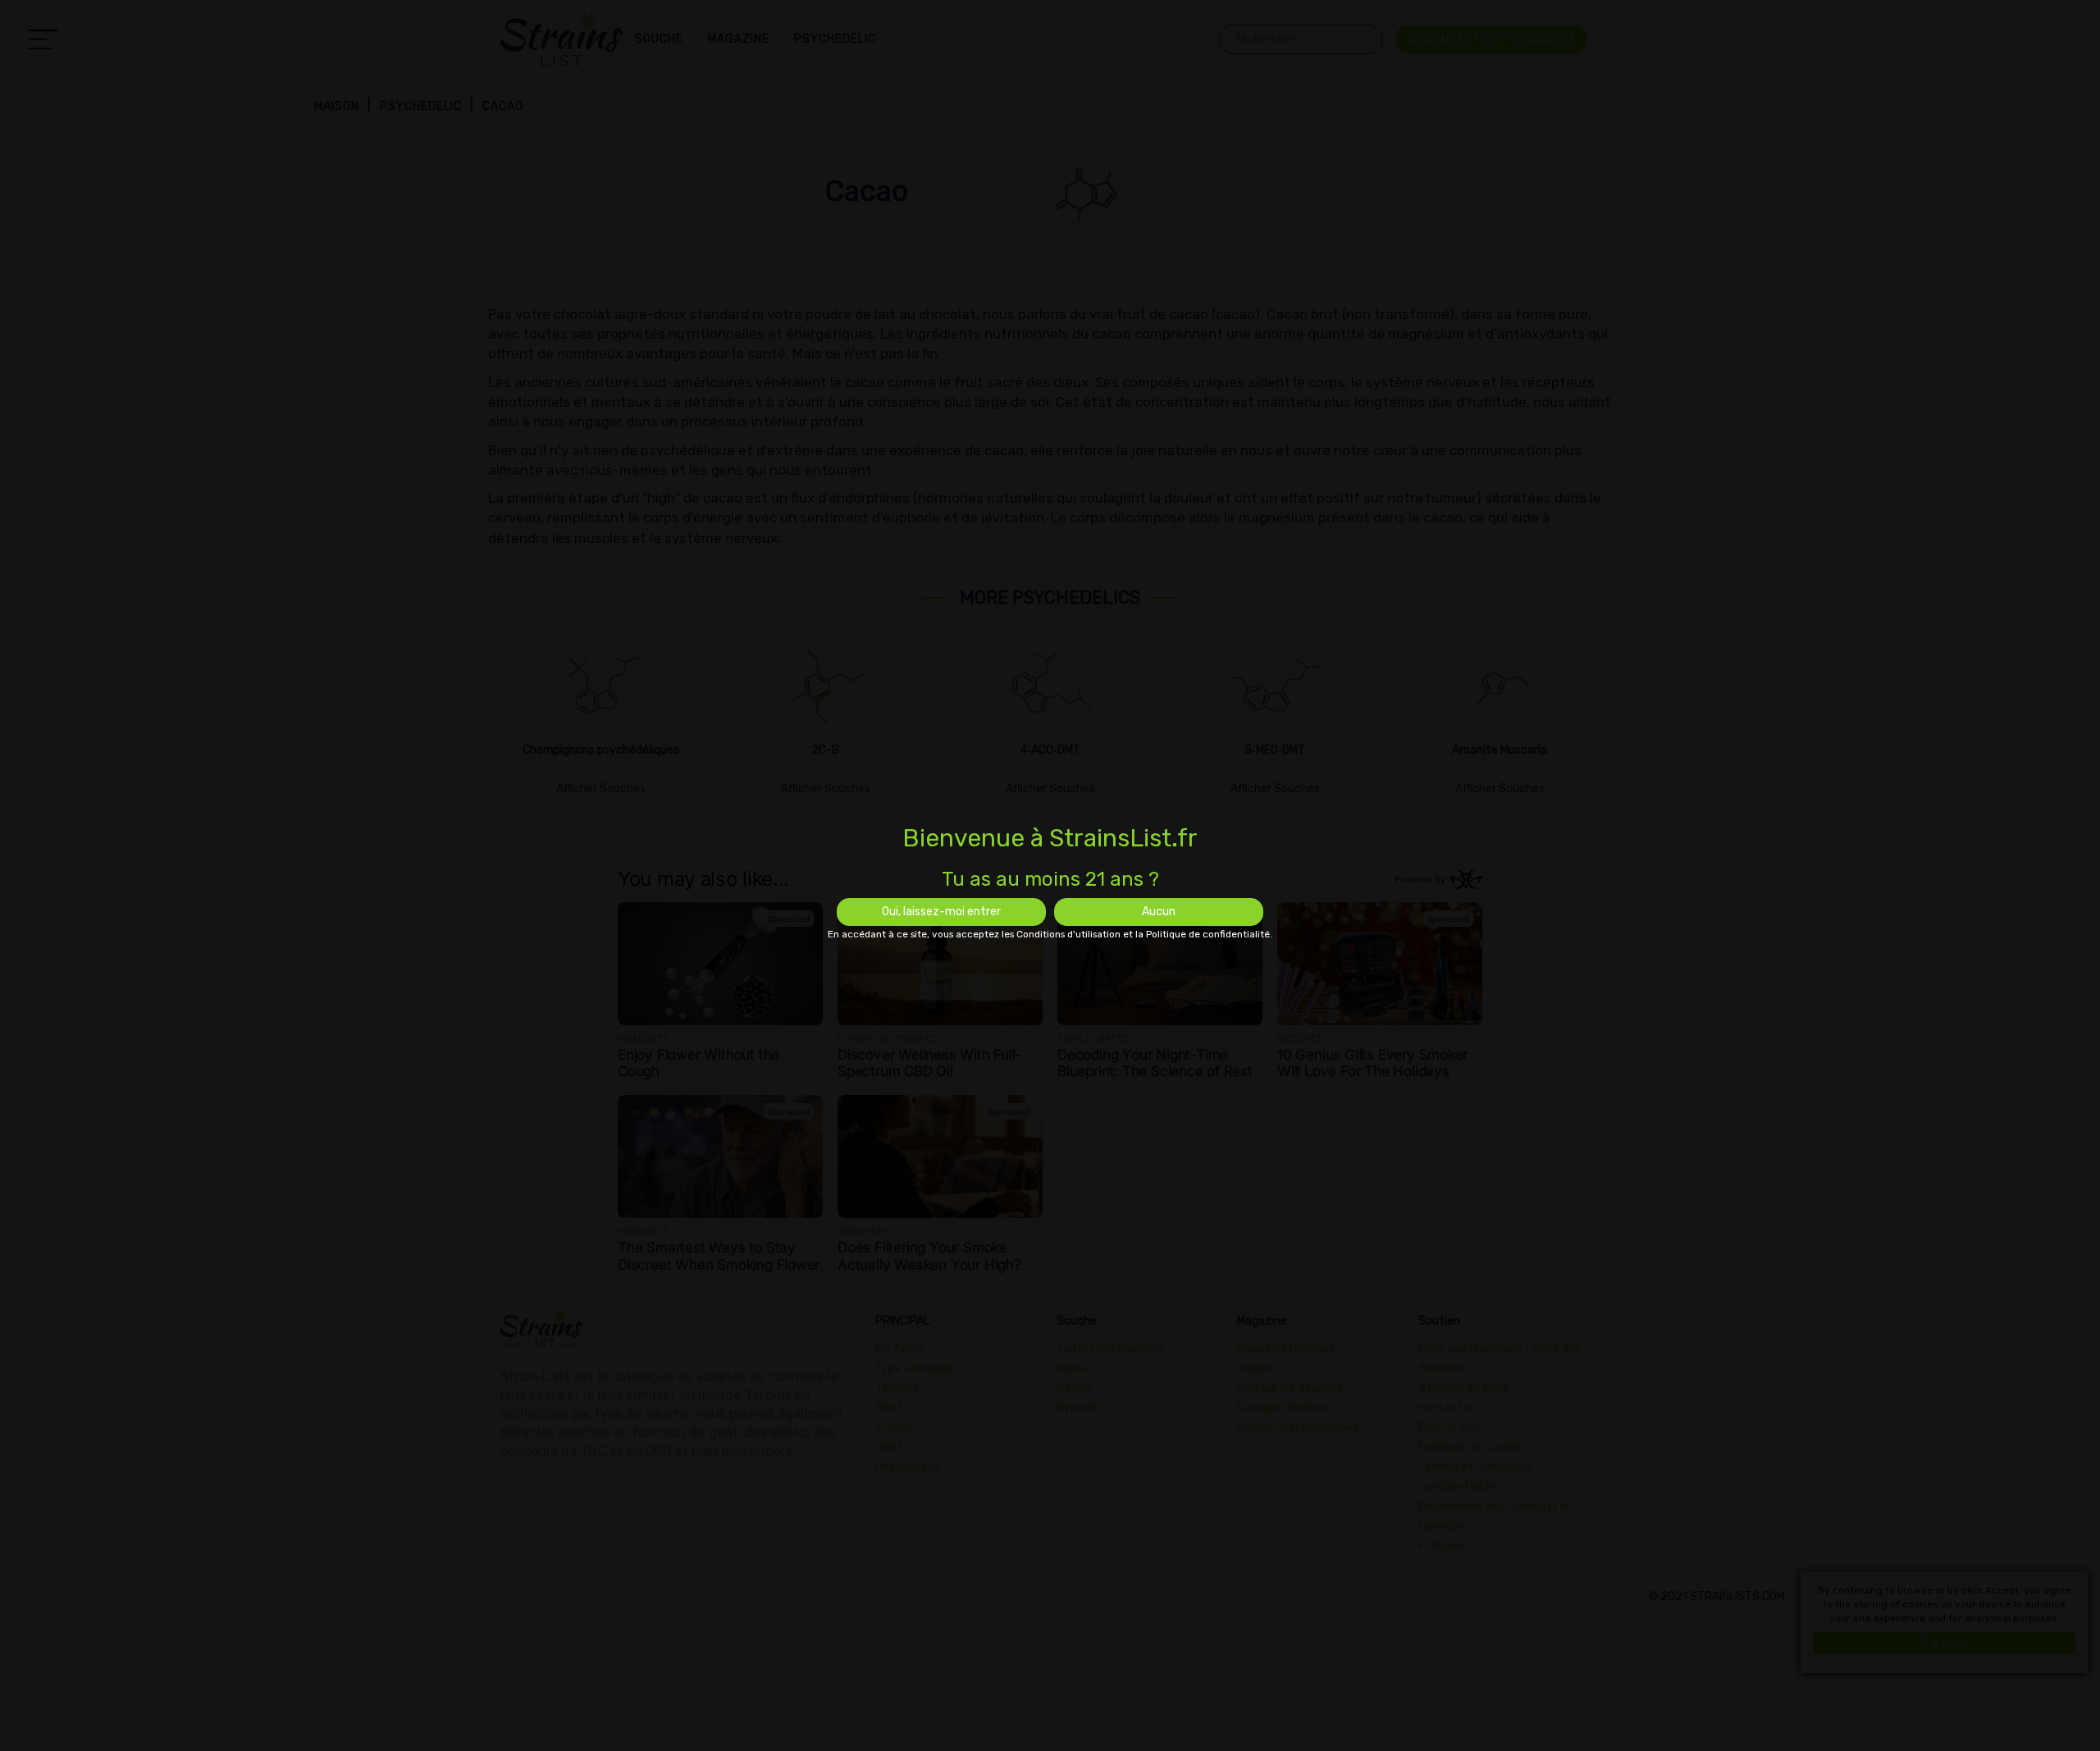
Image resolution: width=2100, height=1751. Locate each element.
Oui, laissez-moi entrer (941, 912)
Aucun (1159, 912)
